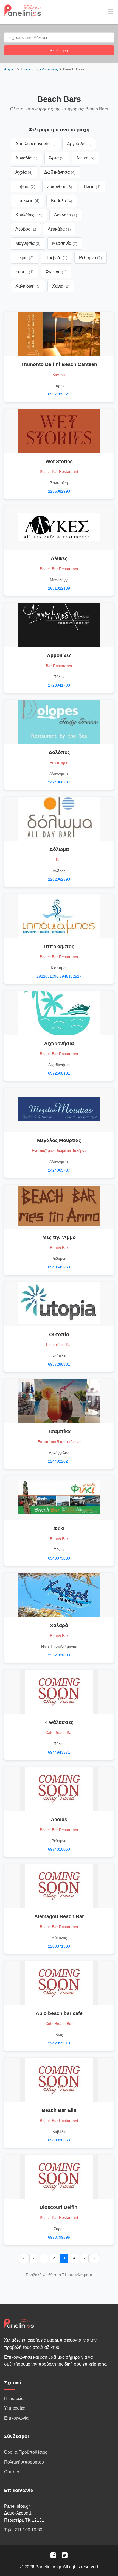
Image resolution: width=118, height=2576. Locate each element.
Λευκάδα (59, 229)
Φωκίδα (56, 272)
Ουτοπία (59, 1335)
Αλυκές (59, 558)
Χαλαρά (59, 1625)
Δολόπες (59, 752)
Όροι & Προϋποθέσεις (26, 2452)
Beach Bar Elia (59, 2110)
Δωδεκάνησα (60, 172)
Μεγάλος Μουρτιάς (59, 1140)
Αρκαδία (26, 158)
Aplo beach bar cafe (59, 2013)
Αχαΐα (24, 172)
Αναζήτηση (59, 50)
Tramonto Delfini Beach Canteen (59, 364)
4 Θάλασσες (59, 1722)
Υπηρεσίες (15, 2408)
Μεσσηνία (65, 243)
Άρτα (57, 158)
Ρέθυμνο (91, 258)
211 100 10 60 (28, 2530)
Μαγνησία (28, 243)
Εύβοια (25, 187)
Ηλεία (92, 187)
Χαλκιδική (28, 286)
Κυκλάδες (29, 215)
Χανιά (61, 286)
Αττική (85, 158)
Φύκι (59, 1528)
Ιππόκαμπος (59, 947)
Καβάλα (62, 201)
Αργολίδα (79, 144)
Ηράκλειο (27, 201)
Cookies (12, 2472)
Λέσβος (26, 229)
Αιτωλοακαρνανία (35, 144)
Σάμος (25, 272)
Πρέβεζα (56, 258)
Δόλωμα (59, 849)
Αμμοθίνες (59, 655)
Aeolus (59, 1820)
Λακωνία (66, 215)
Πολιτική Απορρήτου (24, 2462)
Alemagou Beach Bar (59, 1916)
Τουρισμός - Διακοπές (39, 69)
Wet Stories (59, 462)
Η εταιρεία (14, 2399)
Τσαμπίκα (59, 1431)
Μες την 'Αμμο (59, 1237)
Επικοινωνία (16, 2418)
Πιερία (25, 258)
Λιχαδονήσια (59, 1043)
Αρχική (10, 69)
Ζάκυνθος (60, 187)
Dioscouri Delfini (59, 2207)
